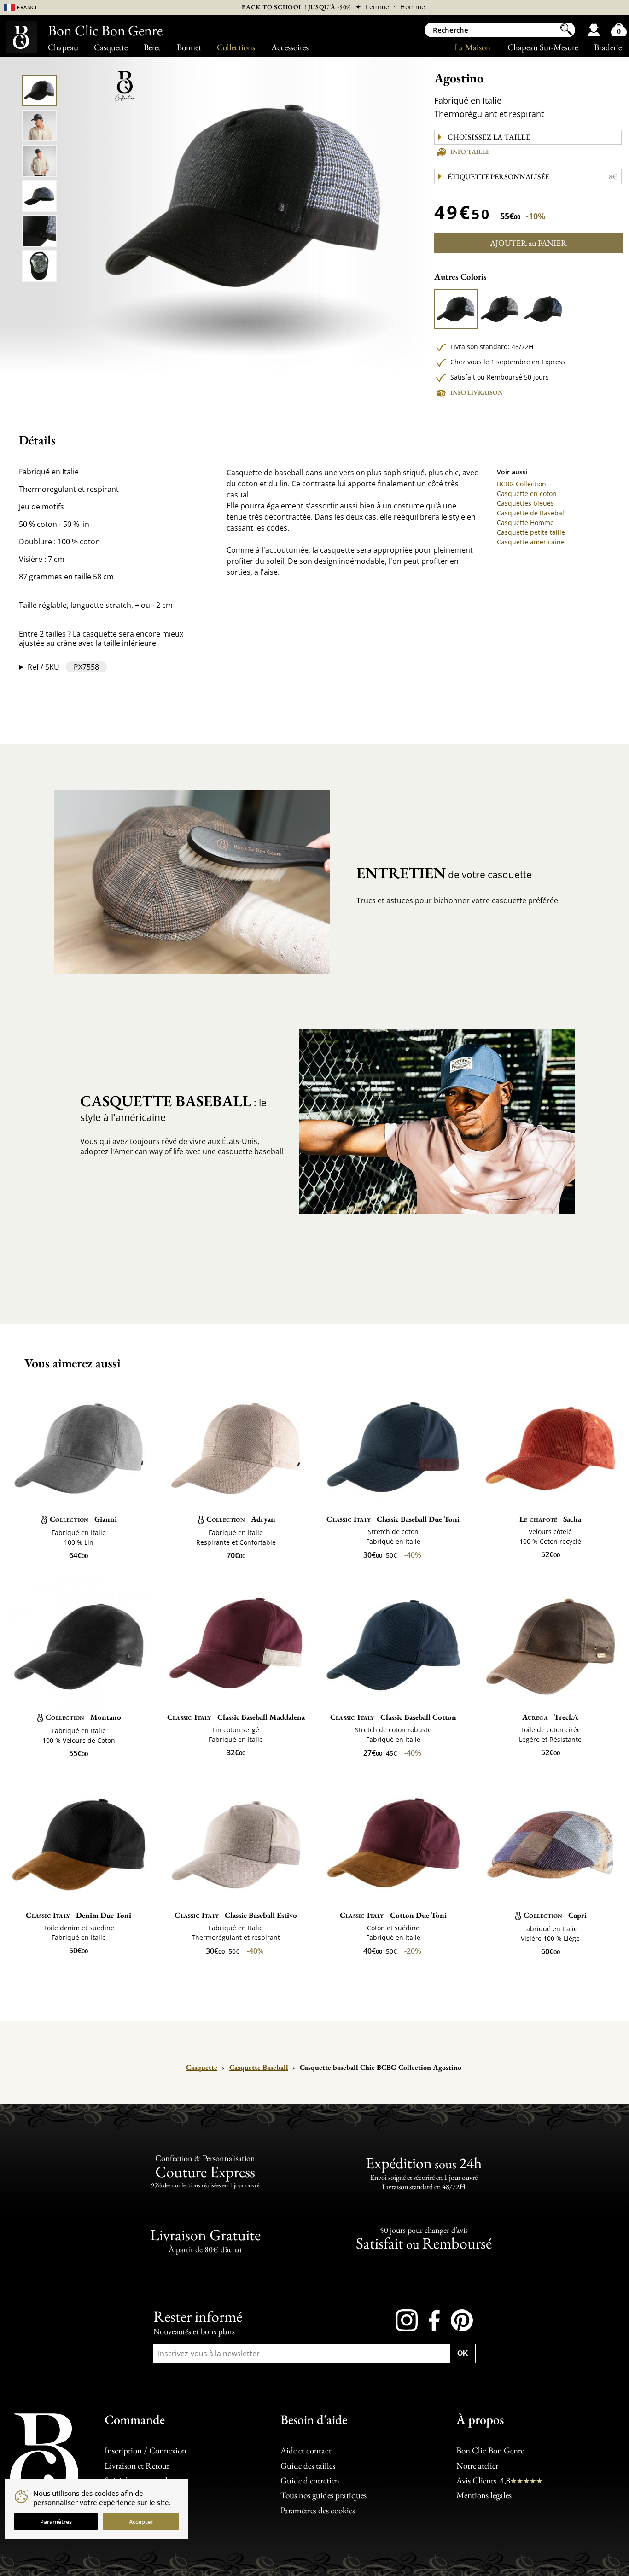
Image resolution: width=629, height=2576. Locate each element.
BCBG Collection (521, 484)
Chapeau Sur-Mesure (543, 47)
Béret (152, 47)
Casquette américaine (531, 542)
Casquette (111, 47)
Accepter (141, 2522)
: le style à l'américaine (173, 1107)
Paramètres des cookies (318, 2510)
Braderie (608, 47)
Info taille (470, 152)
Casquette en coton (527, 494)
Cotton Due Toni (393, 1915)
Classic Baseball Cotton (393, 1717)
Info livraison (477, 392)
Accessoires (290, 47)
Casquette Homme (525, 523)
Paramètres (56, 2522)
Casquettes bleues (525, 503)
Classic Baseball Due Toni (393, 1519)
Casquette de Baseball (531, 513)
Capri (555, 1915)
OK (463, 2353)
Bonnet (189, 47)
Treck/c (550, 1717)
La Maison (472, 47)
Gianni (83, 1519)
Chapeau (63, 47)
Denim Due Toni (79, 1915)
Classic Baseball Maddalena (236, 1717)
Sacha (550, 1519)
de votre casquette (444, 873)
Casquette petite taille (531, 532)
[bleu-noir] (543, 309)
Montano (83, 1717)
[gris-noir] (499, 309)
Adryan (241, 1519)
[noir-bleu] (456, 309)
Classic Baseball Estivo (236, 1915)
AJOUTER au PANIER (528, 243)
